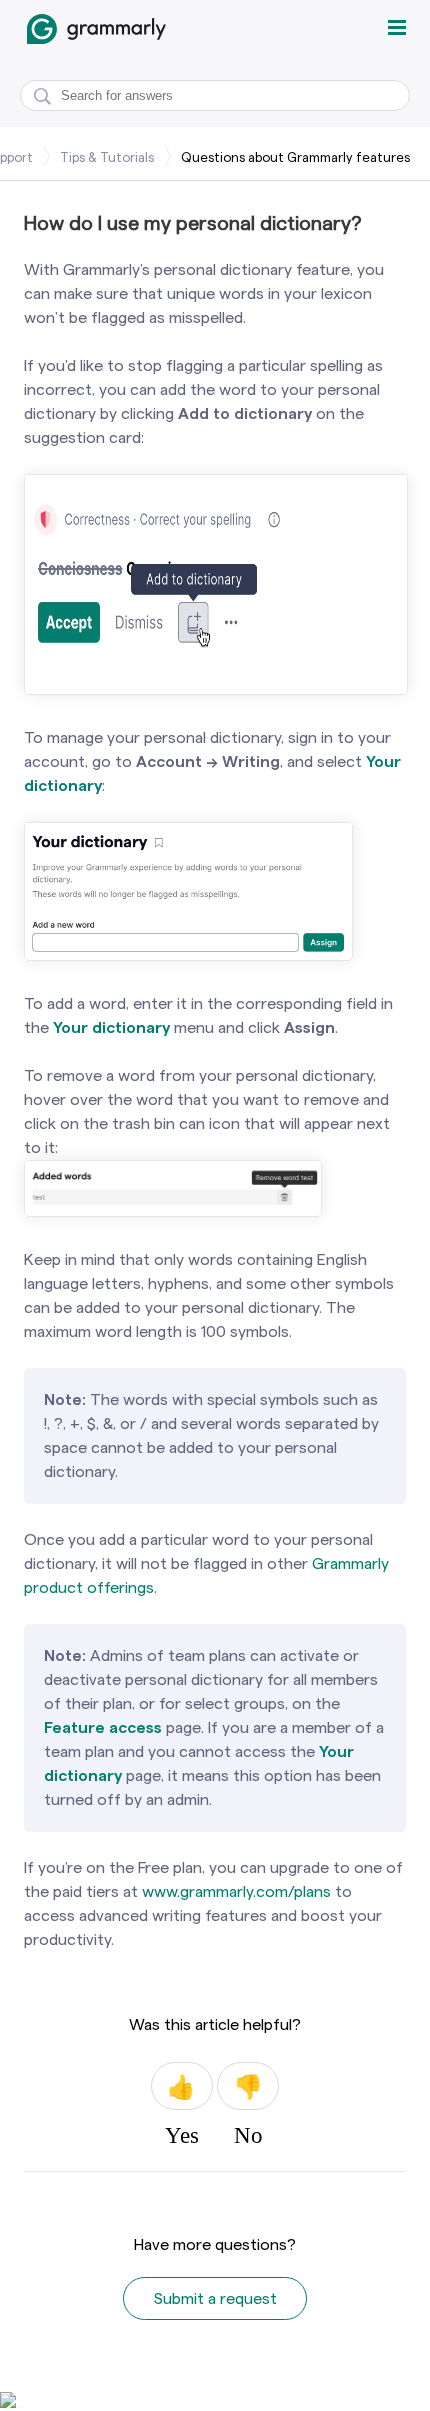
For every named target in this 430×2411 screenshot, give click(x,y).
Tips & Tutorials (107, 157)
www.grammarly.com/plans (236, 1891)
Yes (182, 2086)
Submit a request (215, 2298)
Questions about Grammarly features (295, 157)
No (248, 2086)
